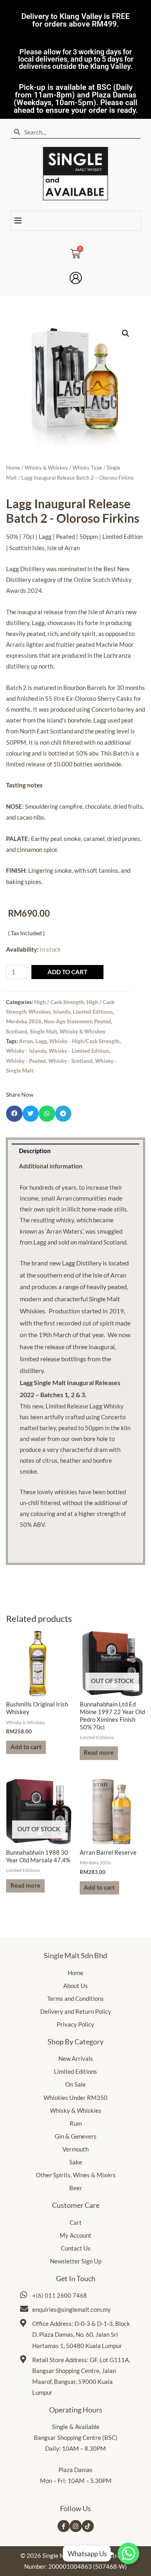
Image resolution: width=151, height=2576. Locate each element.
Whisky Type (87, 468)
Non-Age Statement (68, 1021)
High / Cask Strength (59, 1002)
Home (13, 468)
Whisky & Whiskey (46, 468)
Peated (103, 1021)
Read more (99, 1753)
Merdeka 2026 (24, 1021)
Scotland (17, 1031)
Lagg (41, 1041)
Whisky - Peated (26, 1061)
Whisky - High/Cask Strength (84, 1041)
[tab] (75, 1151)
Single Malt (43, 1031)
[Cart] (75, 251)
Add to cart (67, 972)
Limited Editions (93, 1012)
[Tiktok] (88, 2526)
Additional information (51, 1166)
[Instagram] (76, 2526)
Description (35, 1151)
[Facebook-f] (64, 2526)
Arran (26, 1041)
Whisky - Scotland (70, 1061)
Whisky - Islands (26, 1051)
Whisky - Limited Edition (79, 1051)
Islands (62, 1012)
